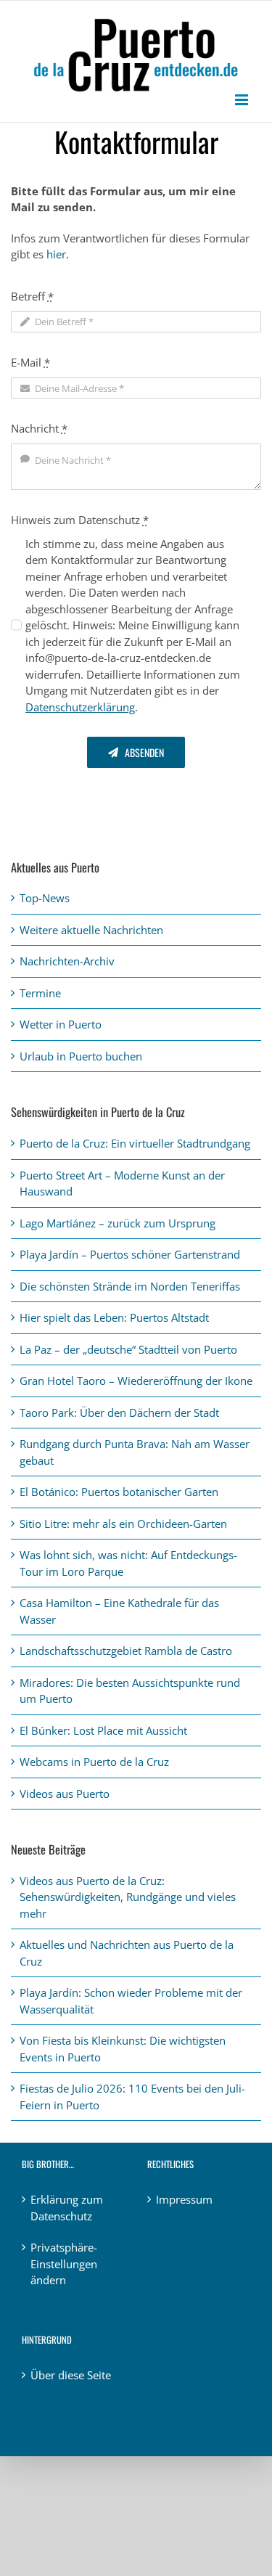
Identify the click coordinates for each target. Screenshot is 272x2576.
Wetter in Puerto (61, 1024)
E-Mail (30, 362)
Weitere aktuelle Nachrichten (91, 930)
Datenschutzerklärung (80, 707)
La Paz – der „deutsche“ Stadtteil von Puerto (128, 1349)
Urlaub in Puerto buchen (81, 1056)
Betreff (32, 296)
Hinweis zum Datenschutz (80, 520)
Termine (40, 993)
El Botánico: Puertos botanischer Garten (119, 1492)
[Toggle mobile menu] (243, 100)
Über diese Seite (71, 2375)
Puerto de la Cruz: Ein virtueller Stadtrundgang (135, 1143)
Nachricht (39, 428)
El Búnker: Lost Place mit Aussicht (103, 1730)
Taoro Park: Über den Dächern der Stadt (119, 1412)
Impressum (184, 2199)
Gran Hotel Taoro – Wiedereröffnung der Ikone (136, 1381)
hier (56, 254)
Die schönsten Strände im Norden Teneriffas (130, 1286)
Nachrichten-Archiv (67, 961)
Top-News (45, 898)
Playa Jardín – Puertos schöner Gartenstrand (130, 1254)
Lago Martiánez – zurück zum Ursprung (118, 1223)
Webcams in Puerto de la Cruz (94, 1762)
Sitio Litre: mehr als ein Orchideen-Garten (123, 1524)
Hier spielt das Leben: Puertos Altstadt (114, 1317)
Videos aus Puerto (65, 1794)
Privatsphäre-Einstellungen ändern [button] (64, 2264)
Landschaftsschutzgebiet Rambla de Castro (126, 1651)
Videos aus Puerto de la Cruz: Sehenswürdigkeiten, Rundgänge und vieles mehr (128, 1897)
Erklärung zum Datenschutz (67, 2208)
